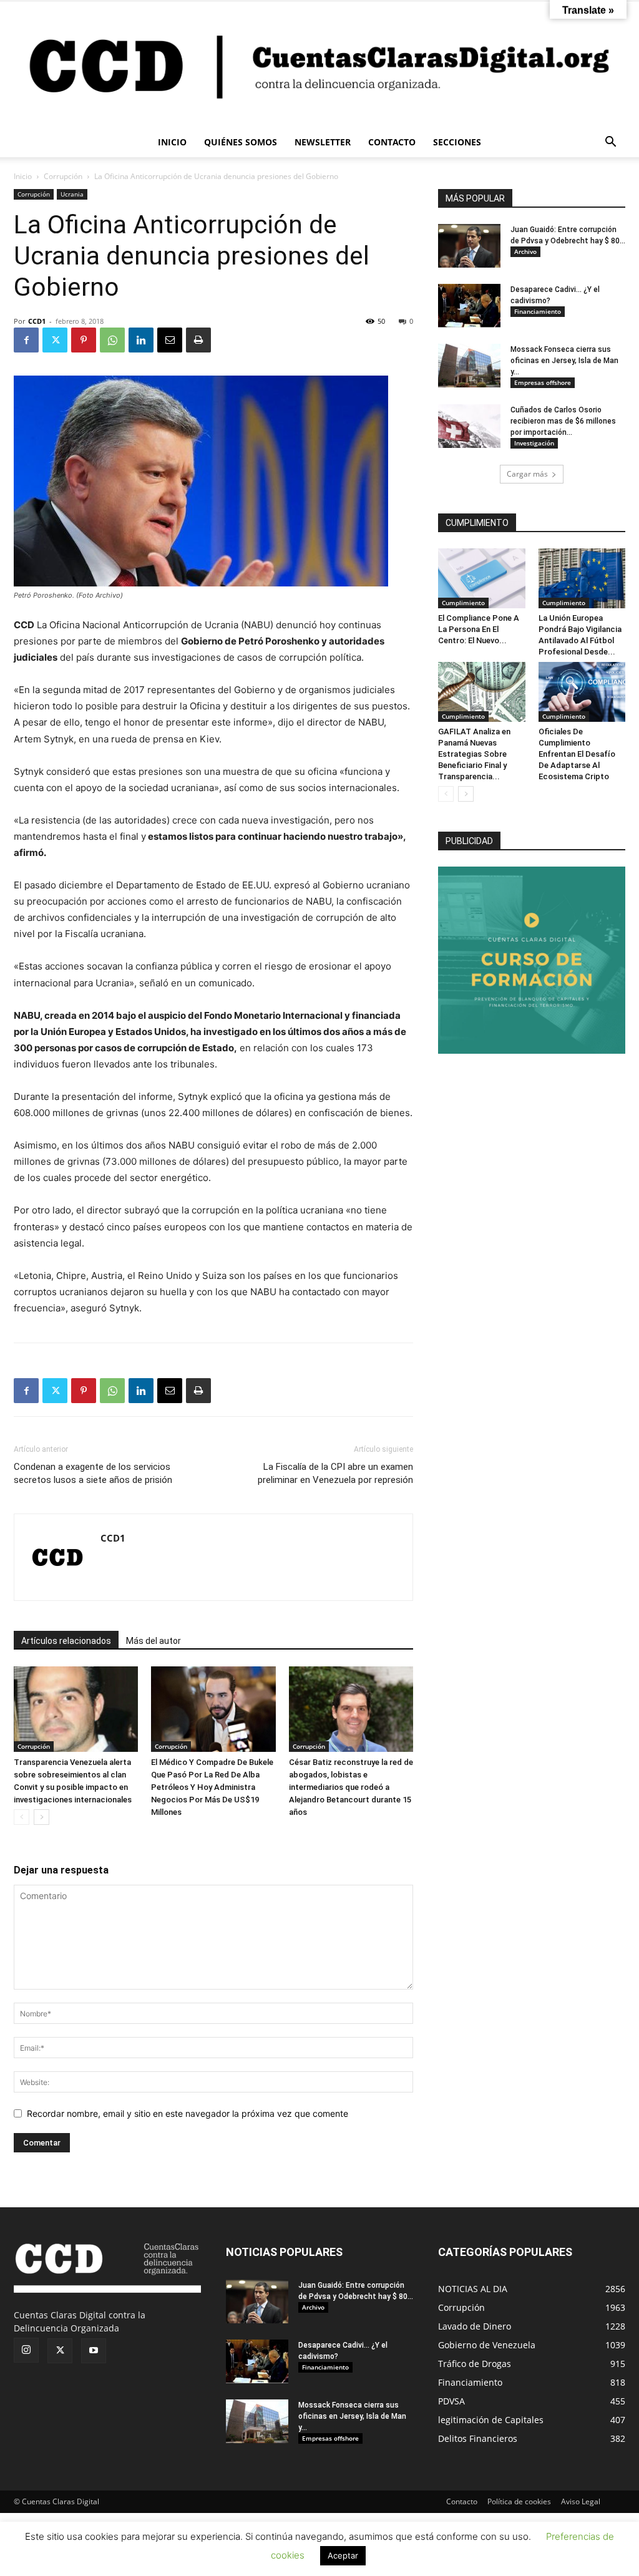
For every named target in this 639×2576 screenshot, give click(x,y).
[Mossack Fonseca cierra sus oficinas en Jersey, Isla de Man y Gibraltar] (469, 366)
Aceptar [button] (343, 2555)
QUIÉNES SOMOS (241, 142)
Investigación (534, 443)
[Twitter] (55, 340)
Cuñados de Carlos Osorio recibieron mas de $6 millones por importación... (563, 421)
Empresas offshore (543, 382)
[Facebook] (26, 340)
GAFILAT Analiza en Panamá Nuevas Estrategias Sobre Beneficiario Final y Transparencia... (474, 754)
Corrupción (63, 176)
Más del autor (154, 1641)
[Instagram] (26, 2350)
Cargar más (527, 474)
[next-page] (41, 1817)
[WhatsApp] (112, 340)
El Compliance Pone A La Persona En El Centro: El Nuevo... (479, 629)
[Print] (198, 340)
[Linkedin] (141, 340)
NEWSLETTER (323, 142)
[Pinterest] (84, 340)
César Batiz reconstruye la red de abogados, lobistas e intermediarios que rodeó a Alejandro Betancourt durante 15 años (351, 1787)
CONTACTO (392, 142)
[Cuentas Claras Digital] (319, 64)
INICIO (172, 142)
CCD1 (37, 321)
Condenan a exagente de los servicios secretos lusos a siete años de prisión (93, 1473)
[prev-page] (22, 1817)
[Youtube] (94, 2351)
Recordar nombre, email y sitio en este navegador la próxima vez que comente (188, 2113)
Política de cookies (519, 2501)
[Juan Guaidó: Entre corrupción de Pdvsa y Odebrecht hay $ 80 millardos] (469, 246)
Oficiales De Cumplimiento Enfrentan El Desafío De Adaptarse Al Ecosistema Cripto (577, 754)
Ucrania (72, 194)
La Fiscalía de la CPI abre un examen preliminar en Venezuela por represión (335, 1473)
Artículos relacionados (66, 1641)
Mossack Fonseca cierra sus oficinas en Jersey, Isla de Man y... (564, 361)
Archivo (525, 251)
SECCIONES (457, 142)
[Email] (170, 340)
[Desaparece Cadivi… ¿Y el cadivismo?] (469, 306)
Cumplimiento (463, 603)
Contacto (462, 2501)
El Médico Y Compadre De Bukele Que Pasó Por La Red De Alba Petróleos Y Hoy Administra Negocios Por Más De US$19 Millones (212, 1787)
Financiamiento (538, 311)
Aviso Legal (581, 2501)
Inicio (23, 176)
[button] (610, 143)
